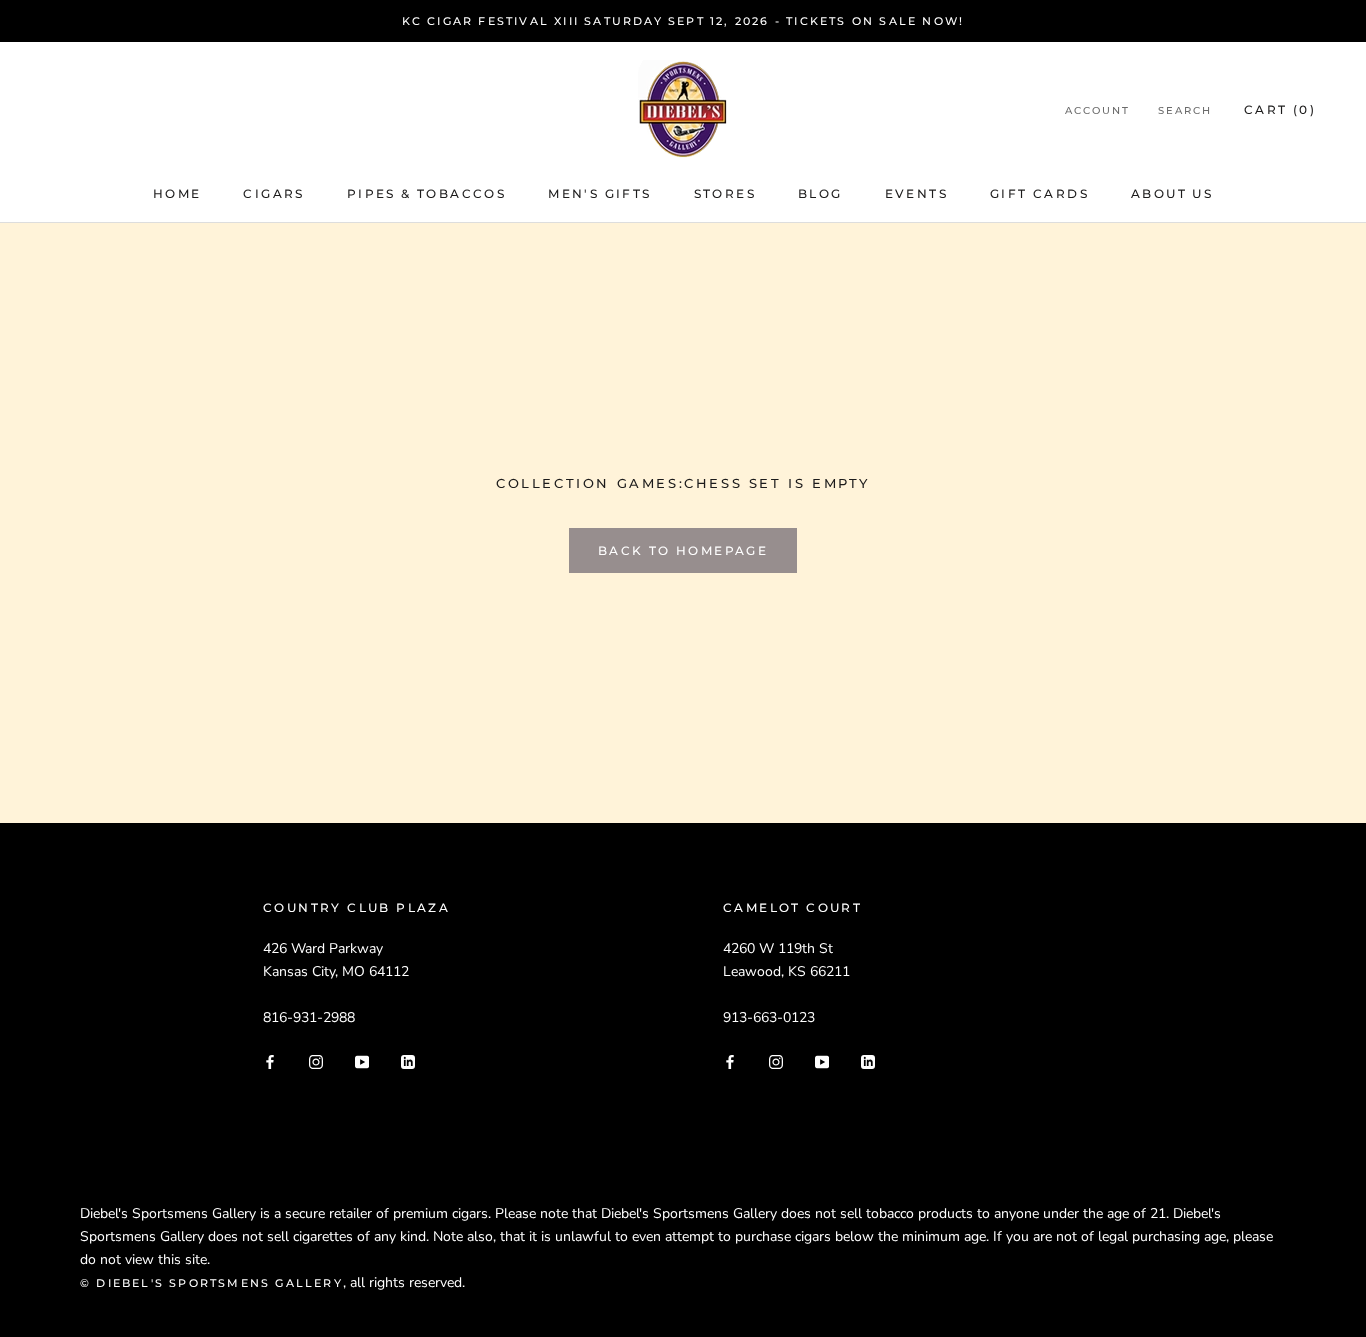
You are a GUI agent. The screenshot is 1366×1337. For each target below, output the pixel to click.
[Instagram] (316, 1060)
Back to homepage (683, 550)
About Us (1172, 193)
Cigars (273, 193)
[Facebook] (270, 1060)
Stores (725, 193)
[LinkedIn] (408, 1060)
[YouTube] (362, 1060)
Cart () (1280, 109)
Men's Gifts (599, 193)
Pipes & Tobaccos (426, 193)
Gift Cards (1039, 193)
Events (916, 193)
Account (1097, 110)
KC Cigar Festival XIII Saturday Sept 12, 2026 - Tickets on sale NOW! (683, 21)
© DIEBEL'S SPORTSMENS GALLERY (211, 1283)
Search (1185, 110)
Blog (820, 193)
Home (177, 193)
